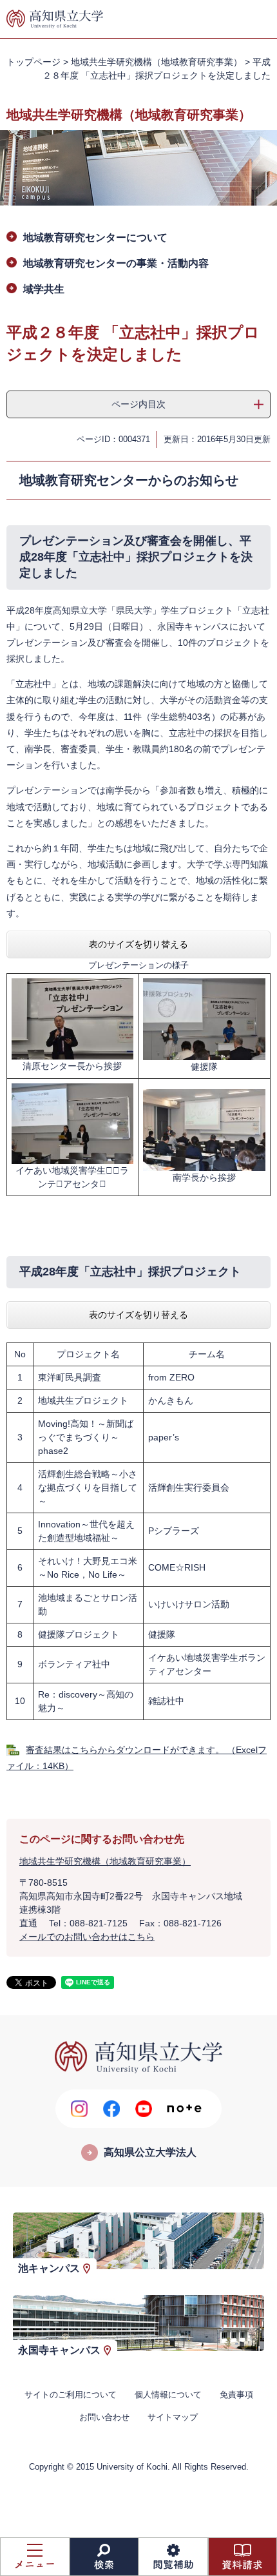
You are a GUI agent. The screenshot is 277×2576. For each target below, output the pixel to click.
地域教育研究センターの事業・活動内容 (116, 263)
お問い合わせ (104, 2417)
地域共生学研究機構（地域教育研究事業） (157, 62)
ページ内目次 (138, 404)
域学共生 (44, 289)
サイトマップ (173, 2417)
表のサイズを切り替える (138, 944)
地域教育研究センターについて (95, 237)
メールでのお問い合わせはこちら (87, 1937)
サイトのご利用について (71, 2395)
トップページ (33, 62)
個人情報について (168, 2395)
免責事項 (236, 2395)
